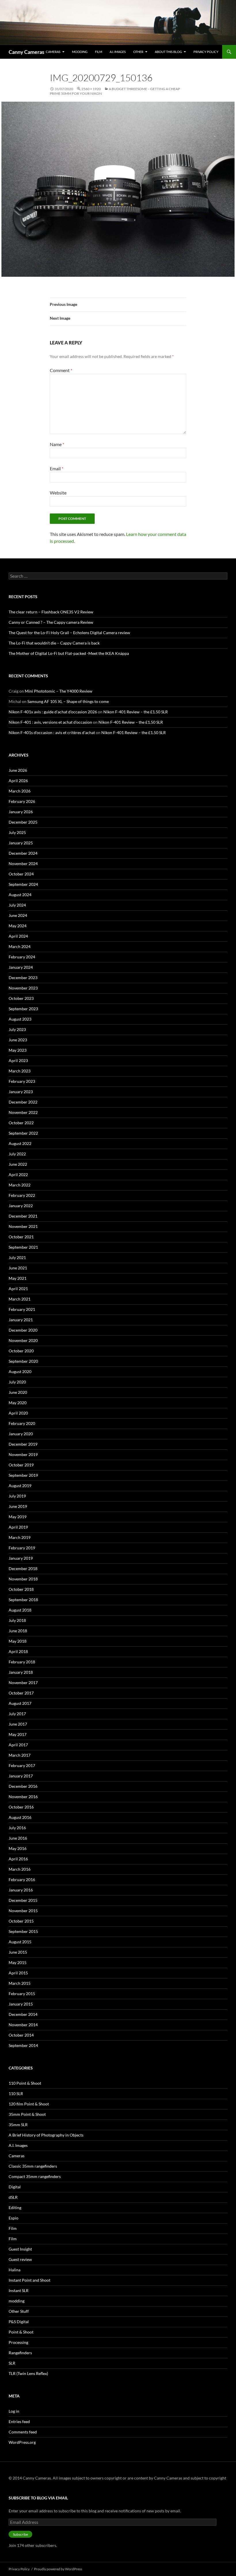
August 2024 (20, 895)
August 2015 (20, 1942)
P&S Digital (19, 2322)
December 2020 (23, 1330)
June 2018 (18, 1631)
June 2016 (18, 1838)
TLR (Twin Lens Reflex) (28, 2373)
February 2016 (22, 1880)
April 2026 (18, 781)
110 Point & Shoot (25, 2083)
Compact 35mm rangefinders (35, 2176)
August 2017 (20, 1703)
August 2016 (20, 1817)
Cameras (53, 52)
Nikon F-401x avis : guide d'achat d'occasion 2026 (53, 712)
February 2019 (22, 1548)
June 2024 (18, 915)
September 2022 (23, 1133)
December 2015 (23, 1900)
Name (57, 444)
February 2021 (22, 1309)
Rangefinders (20, 2353)
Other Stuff (19, 2311)
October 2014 (21, 2035)
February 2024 (22, 957)
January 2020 (21, 1434)
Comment (61, 370)
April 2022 (18, 1175)
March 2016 (20, 1869)
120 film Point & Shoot (29, 2104)
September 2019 (23, 1475)
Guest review (20, 2259)
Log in (14, 2411)
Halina (15, 2270)
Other (138, 52)
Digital (15, 2187)
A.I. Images (118, 52)
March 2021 (20, 1299)
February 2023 (22, 1081)
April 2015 (18, 1973)
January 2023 (21, 1092)
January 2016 (21, 1890)
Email (57, 468)
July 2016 (17, 1828)
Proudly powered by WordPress (58, 2569)
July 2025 (17, 832)
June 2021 (18, 1268)
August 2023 (20, 1019)
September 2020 (23, 1361)
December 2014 (23, 2014)
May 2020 (18, 1403)
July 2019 (17, 1496)
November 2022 (23, 1112)
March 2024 (20, 946)
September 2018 (23, 1600)
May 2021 (18, 1278)
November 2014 (23, 2025)
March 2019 (20, 1537)
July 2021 (17, 1257)
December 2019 (23, 1444)
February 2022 (22, 1195)
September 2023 (23, 1009)
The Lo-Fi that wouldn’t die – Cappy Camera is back (54, 643)
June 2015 (18, 1952)
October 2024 (21, 874)
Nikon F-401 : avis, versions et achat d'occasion (50, 722)
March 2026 (20, 791)
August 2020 (20, 1372)
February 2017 (22, 1765)
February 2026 (22, 801)
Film (99, 52)
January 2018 (21, 1672)
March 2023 (20, 1071)
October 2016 (21, 1807)
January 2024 (21, 967)
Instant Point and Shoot (29, 2280)
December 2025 (23, 822)
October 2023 (21, 998)
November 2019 (23, 1454)
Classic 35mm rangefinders (33, 2166)
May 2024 (18, 926)
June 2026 (18, 770)
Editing (15, 2208)
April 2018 (18, 1651)
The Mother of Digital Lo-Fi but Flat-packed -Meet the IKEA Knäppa (69, 653)
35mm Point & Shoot (27, 2114)
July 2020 (17, 1382)
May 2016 (18, 1848)
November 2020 (23, 1340)
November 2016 (23, 1797)
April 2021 (18, 1289)
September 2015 (23, 1931)
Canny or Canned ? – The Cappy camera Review (51, 622)
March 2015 (20, 1983)
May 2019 (18, 1517)
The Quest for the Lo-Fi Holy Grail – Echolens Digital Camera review (69, 633)
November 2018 (23, 1579)
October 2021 (21, 1237)
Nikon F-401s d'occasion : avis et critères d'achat (52, 732)
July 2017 (17, 1714)
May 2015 (18, 1962)
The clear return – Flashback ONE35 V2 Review (51, 612)
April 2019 (18, 1527)
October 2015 (21, 1921)
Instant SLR (19, 2290)
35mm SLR (18, 2125)
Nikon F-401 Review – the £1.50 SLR (136, 712)
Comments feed (23, 2432)
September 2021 (23, 1247)
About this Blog (168, 52)
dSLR (13, 2197)
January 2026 (21, 812)
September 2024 (23, 884)
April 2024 (18, 936)
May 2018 (18, 1641)
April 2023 (18, 1060)
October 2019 (21, 1465)
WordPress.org (22, 2442)
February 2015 (22, 1994)
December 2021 (23, 1216)
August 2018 (20, 1610)
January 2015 (21, 2004)
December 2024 (23, 853)
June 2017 (18, 1724)
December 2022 (23, 1102)
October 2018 (21, 1589)
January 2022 (21, 1206)
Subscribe (20, 2534)
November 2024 (23, 864)
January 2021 (21, 1320)
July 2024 (17, 905)
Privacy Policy (206, 52)
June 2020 (18, 1392)
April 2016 (18, 1859)
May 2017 (18, 1734)
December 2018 (23, 1568)
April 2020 (18, 1413)
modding (80, 52)
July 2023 (17, 1029)
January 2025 (21, 843)
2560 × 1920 (91, 89)
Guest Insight (20, 2249)
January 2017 (21, 1776)
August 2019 (20, 1486)
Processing (18, 2342)
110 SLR (16, 2093)
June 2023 (18, 1040)
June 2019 (18, 1506)
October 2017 (21, 1693)
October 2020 (21, 1351)
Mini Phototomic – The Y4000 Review (59, 691)
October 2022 (21, 1123)
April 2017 (18, 1745)
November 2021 (23, 1226)
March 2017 (20, 1755)
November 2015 (23, 1911)
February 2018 (22, 1662)
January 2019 (21, 1558)
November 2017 (23, 1683)
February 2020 (22, 1423)
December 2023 (23, 978)
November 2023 (23, 988)
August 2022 (20, 1143)
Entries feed (19, 2421)
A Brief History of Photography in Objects (46, 2135)
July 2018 (17, 1620)
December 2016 (23, 1786)
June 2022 (18, 1164)
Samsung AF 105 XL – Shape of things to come (68, 701)
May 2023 (18, 1050)
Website (58, 493)
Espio (14, 2218)
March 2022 (20, 1185)
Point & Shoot (21, 2332)
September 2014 (23, 2045)
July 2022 (17, 1154)
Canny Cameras (26, 52)
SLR (12, 2363)
